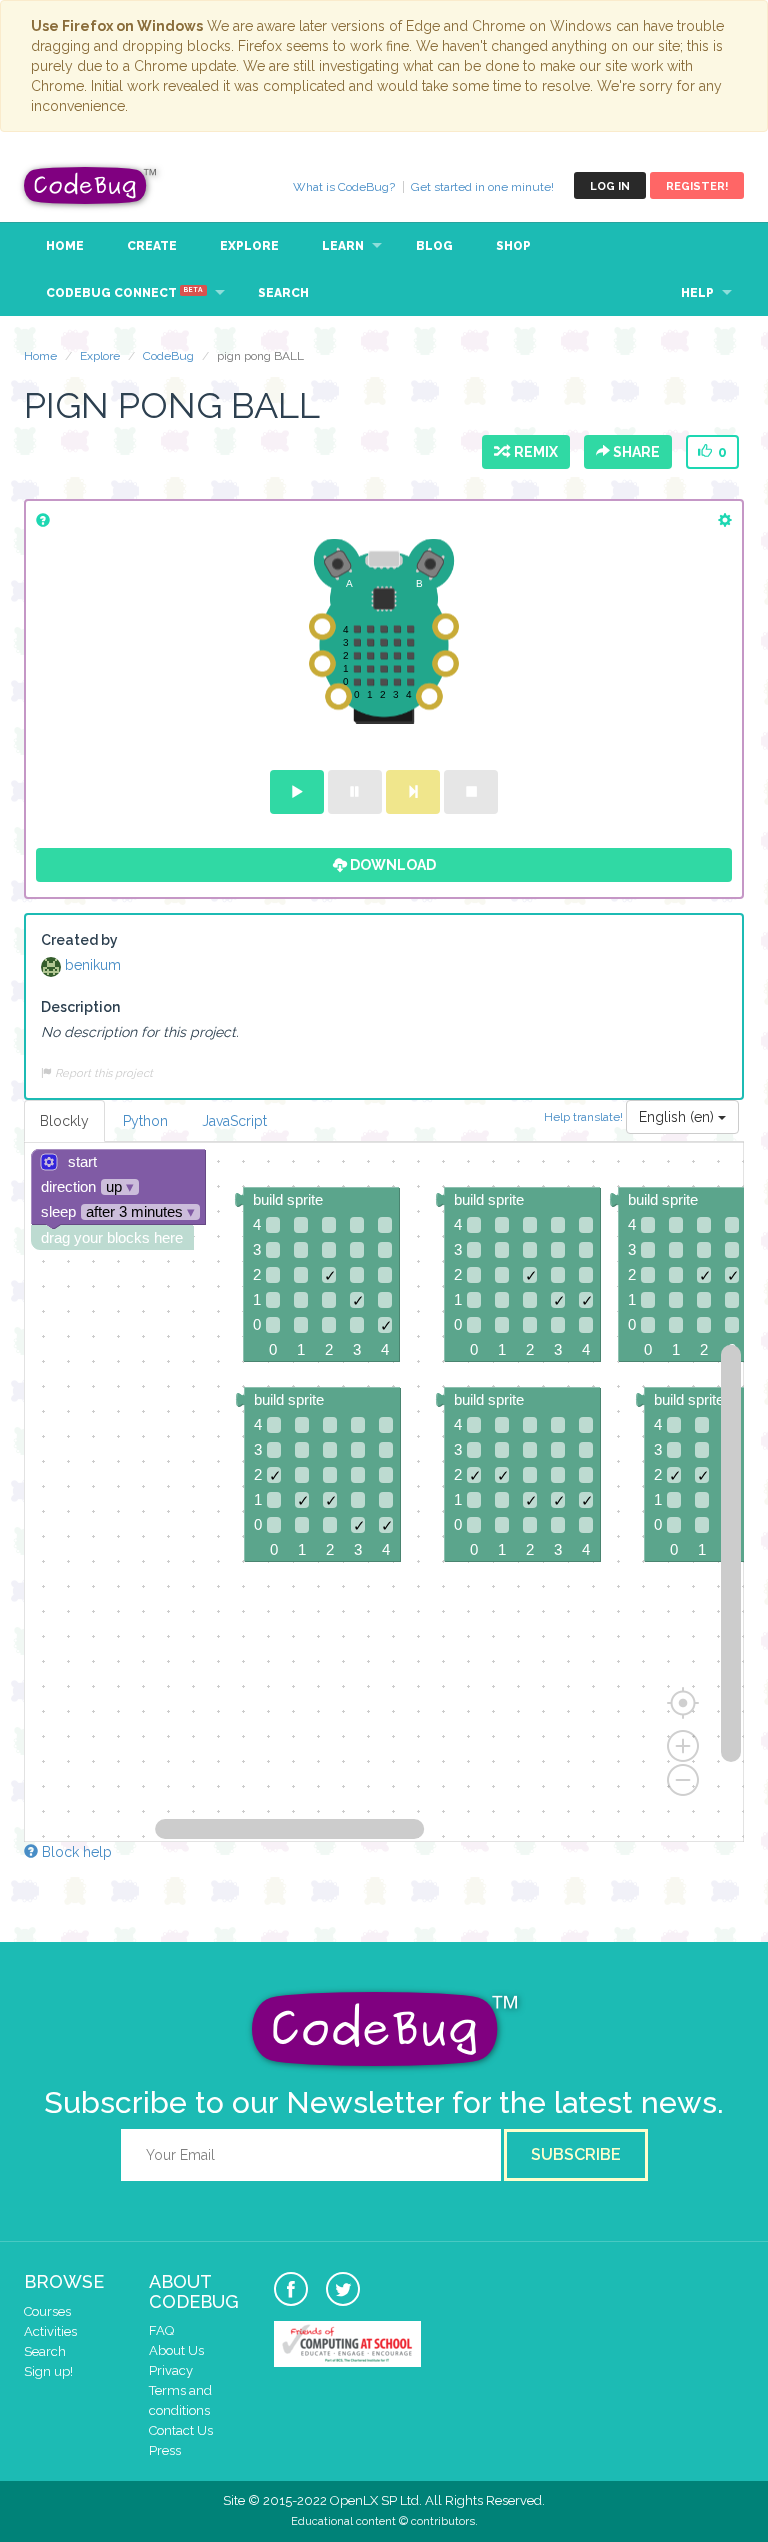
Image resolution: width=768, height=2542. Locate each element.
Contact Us (181, 2430)
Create (152, 246)
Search (283, 293)
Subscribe (576, 2154)
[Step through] (413, 792)
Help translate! (585, 1116)
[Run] (297, 792)
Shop (513, 246)
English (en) (678, 1117)
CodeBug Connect (124, 293)
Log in (610, 186)
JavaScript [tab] (234, 1121)
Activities (50, 2331)
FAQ (161, 2330)
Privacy (171, 2370)
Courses (47, 2311)
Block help (75, 1852)
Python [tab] (145, 1121)
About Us (176, 2350)
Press (165, 2450)
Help (697, 293)
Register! (697, 186)
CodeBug (91, 185)
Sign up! (48, 2371)
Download (391, 865)
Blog (434, 246)
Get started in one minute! (482, 187)
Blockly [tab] (64, 1121)
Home (65, 246)
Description (80, 1007)
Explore (249, 246)
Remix (533, 452)
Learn (343, 246)
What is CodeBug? (344, 187)
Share (635, 452)
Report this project (102, 1073)
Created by (79, 940)
